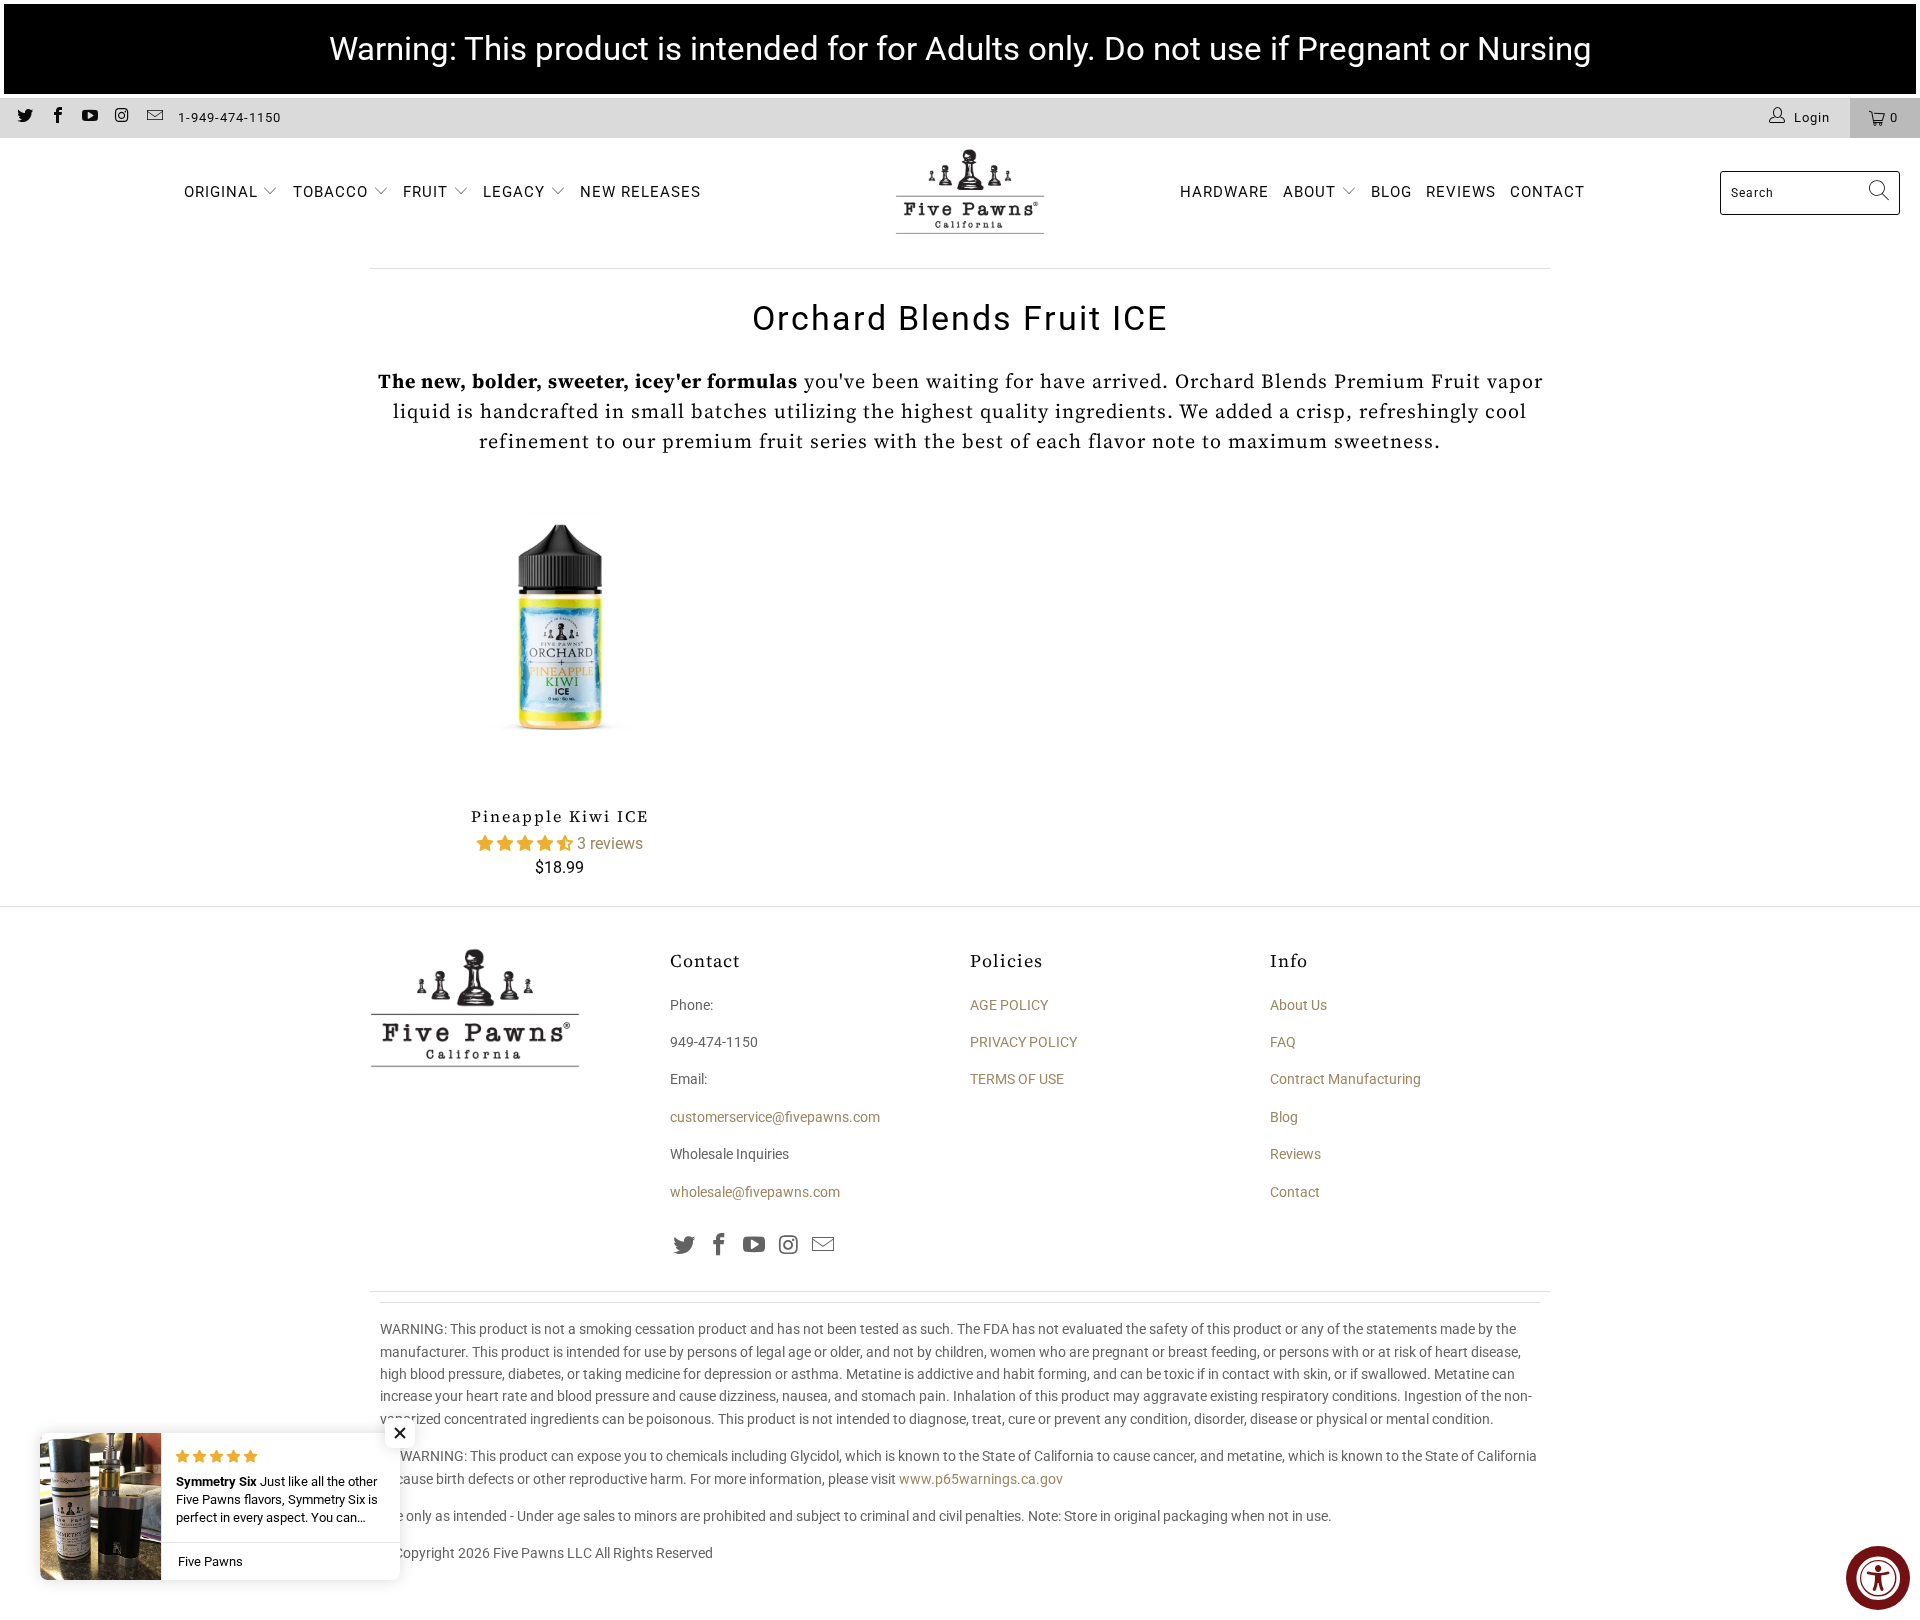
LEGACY (516, 192)
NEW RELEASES (640, 192)
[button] (525, 843)
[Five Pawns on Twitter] (24, 117)
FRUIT (425, 192)
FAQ (1283, 1042)
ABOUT (1312, 192)
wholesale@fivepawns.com (755, 1192)
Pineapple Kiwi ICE (560, 637)
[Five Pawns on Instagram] (121, 117)
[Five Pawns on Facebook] (56, 117)
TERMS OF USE (1017, 1079)
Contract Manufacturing (1345, 1079)
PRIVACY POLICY (1023, 1042)
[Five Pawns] (970, 193)
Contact (1295, 1192)
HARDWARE (1224, 192)
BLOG (1391, 192)
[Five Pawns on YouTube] (89, 117)
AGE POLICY (1009, 1005)
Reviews (1295, 1154)
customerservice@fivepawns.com (775, 1117)
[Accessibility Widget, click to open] (1878, 1578)
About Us (1298, 1005)
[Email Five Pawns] (154, 117)
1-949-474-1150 (229, 117)
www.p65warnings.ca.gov (981, 1479)
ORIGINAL (221, 192)
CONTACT (1547, 192)
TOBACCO (330, 192)
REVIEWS (1461, 192)
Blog (1284, 1117)
